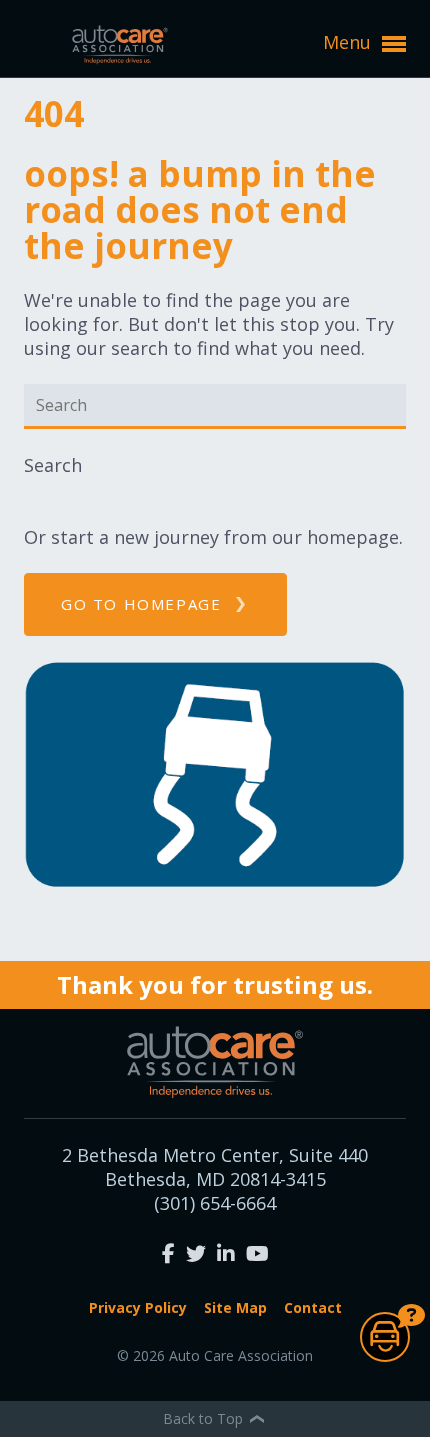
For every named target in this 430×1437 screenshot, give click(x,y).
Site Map (235, 1307)
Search (53, 465)
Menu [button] (349, 42)
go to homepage (141, 604)
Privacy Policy (138, 1307)
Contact (313, 1307)
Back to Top (205, 1418)
